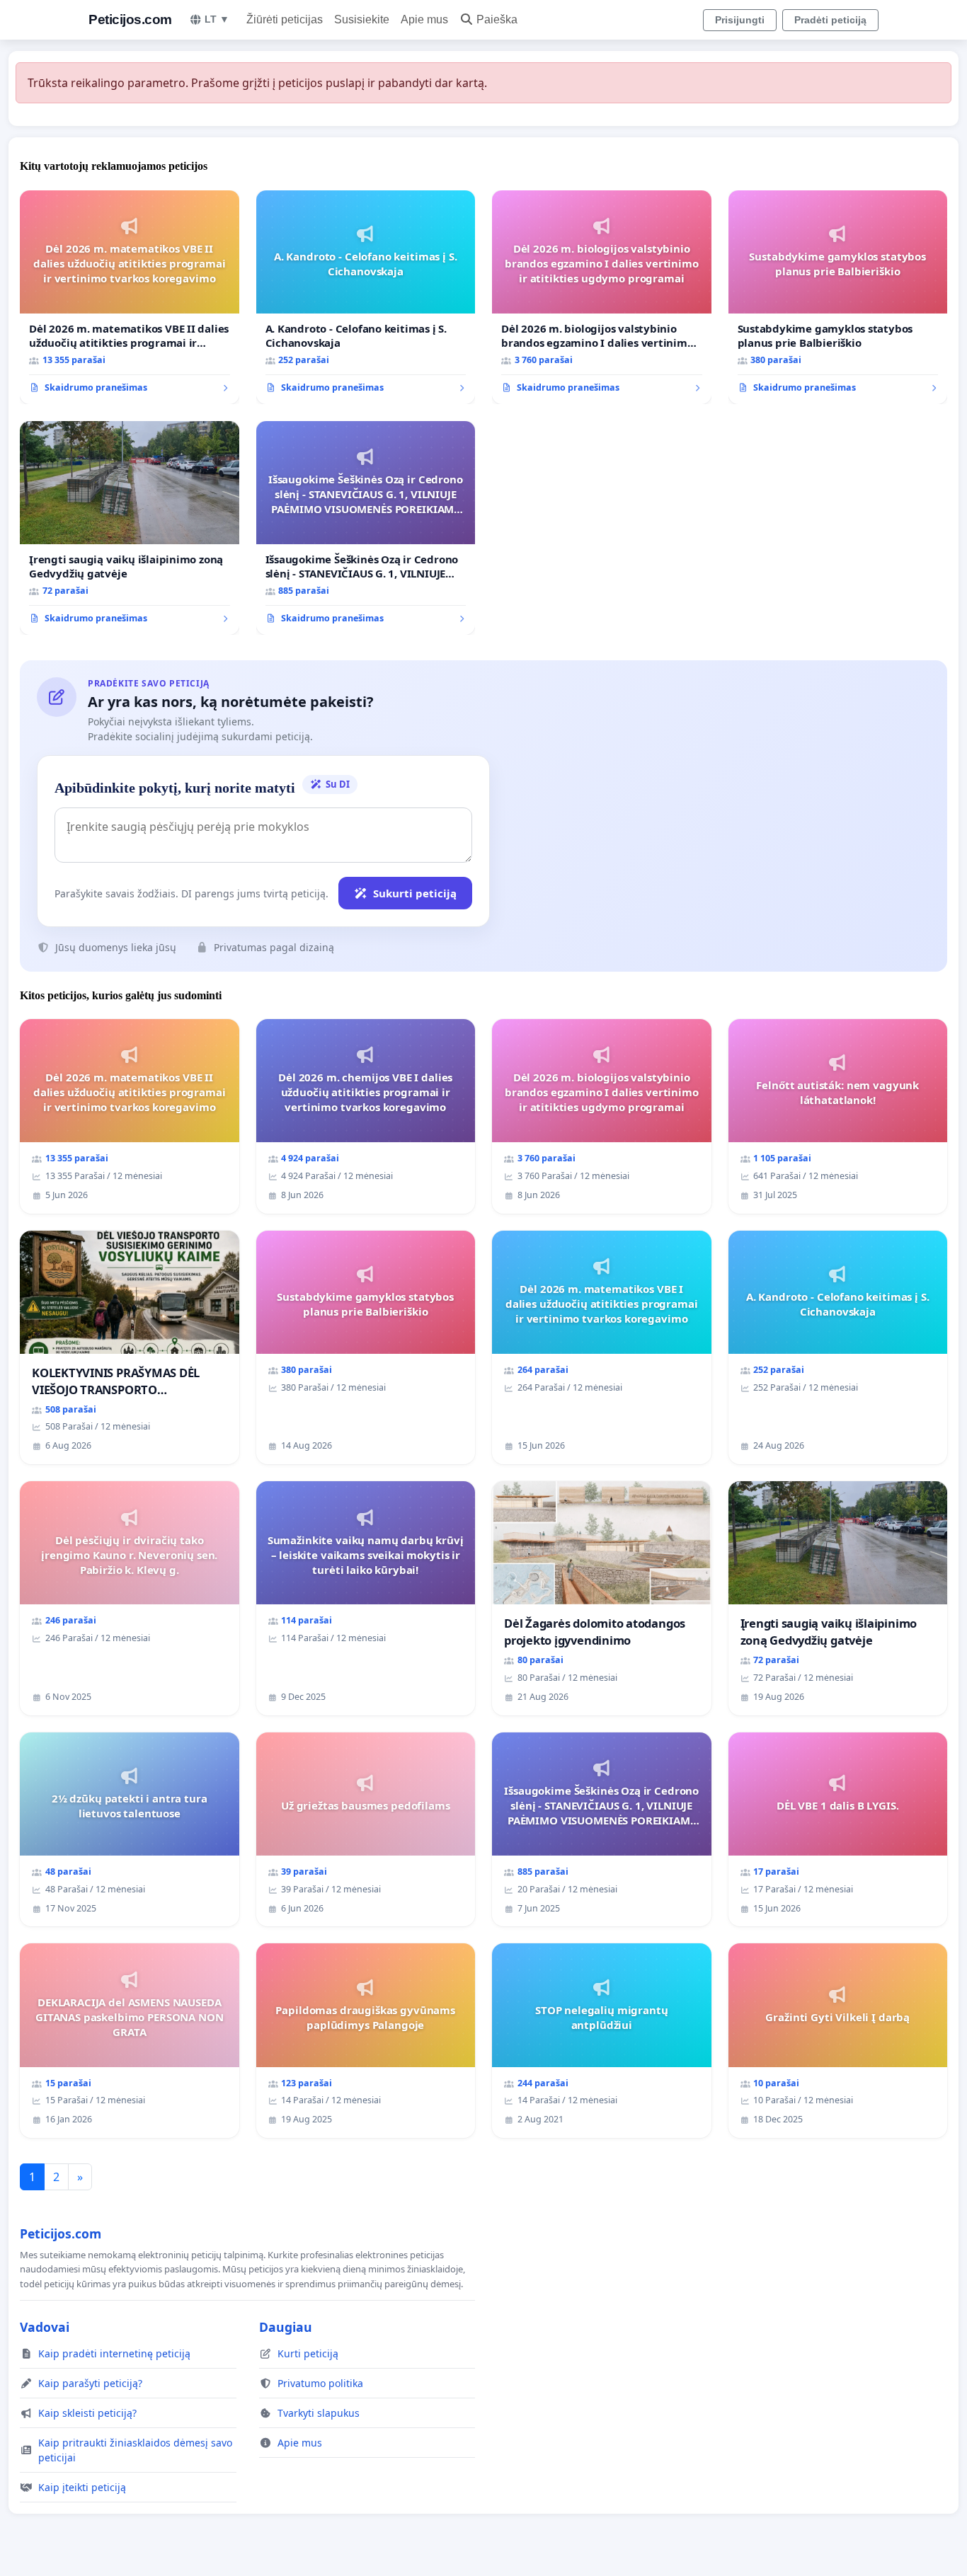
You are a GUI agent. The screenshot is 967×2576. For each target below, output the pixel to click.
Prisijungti (740, 20)
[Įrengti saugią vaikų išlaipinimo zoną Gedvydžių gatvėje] (130, 528)
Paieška (497, 19)
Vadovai (45, 2327)
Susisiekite (362, 19)
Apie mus (424, 19)
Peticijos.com (130, 19)
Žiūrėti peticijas (285, 19)
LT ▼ (217, 19)
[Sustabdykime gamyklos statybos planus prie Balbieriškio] (838, 297)
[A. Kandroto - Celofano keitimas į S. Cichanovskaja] (366, 297)
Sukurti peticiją (415, 893)
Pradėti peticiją (830, 20)
